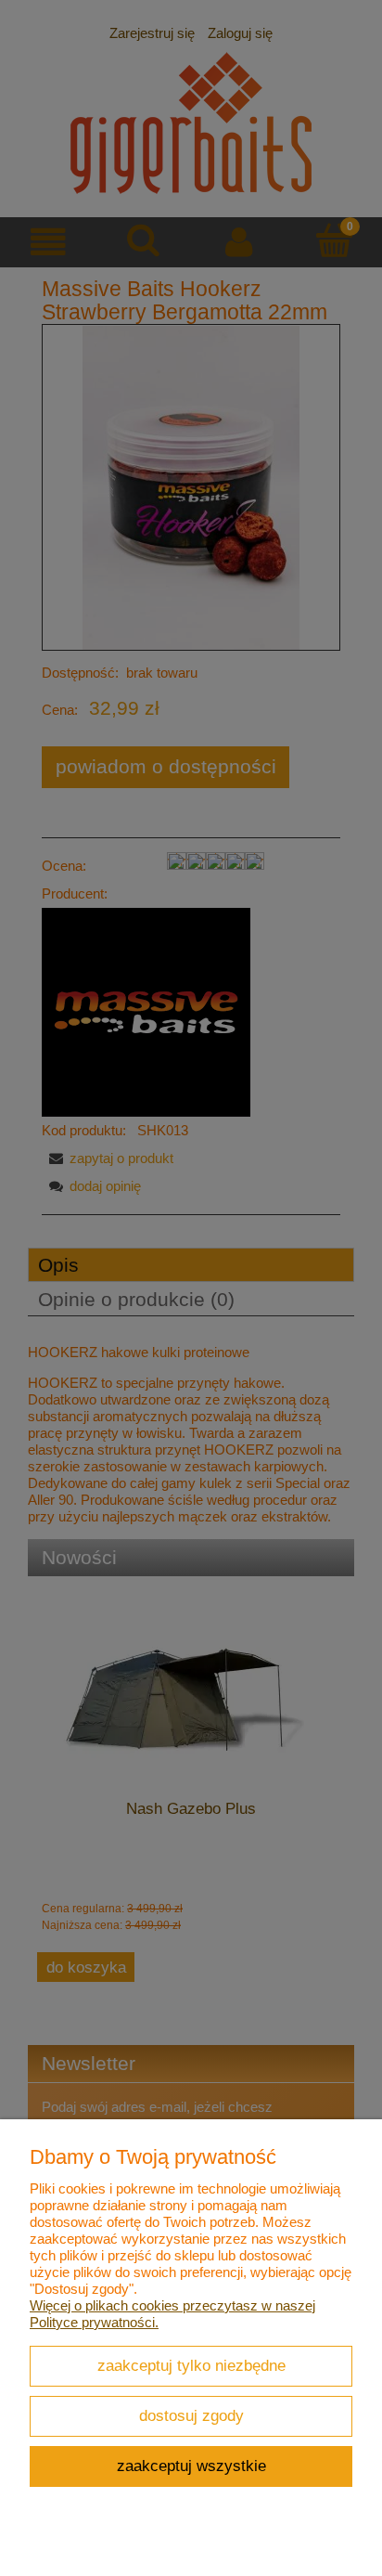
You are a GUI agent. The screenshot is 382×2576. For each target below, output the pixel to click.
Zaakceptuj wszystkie (191, 2466)
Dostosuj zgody (191, 2415)
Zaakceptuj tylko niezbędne (191, 2365)
